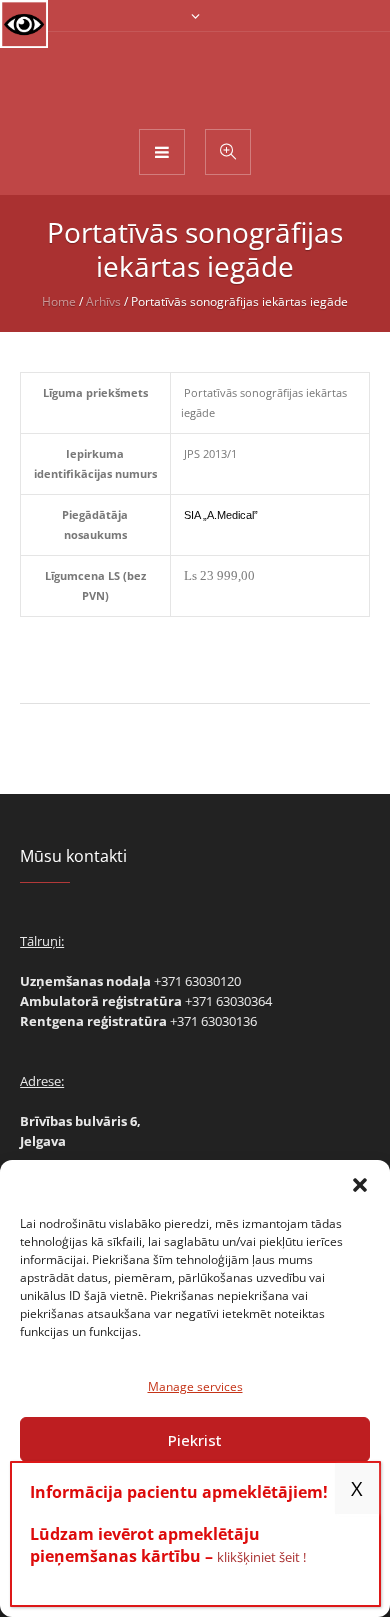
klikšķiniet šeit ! (261, 1557)
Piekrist (195, 1440)
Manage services (195, 1386)
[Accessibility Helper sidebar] (24, 24)
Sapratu (357, 1488)
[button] (360, 1185)
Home (59, 301)
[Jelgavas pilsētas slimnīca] (195, 79)
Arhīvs (103, 301)
